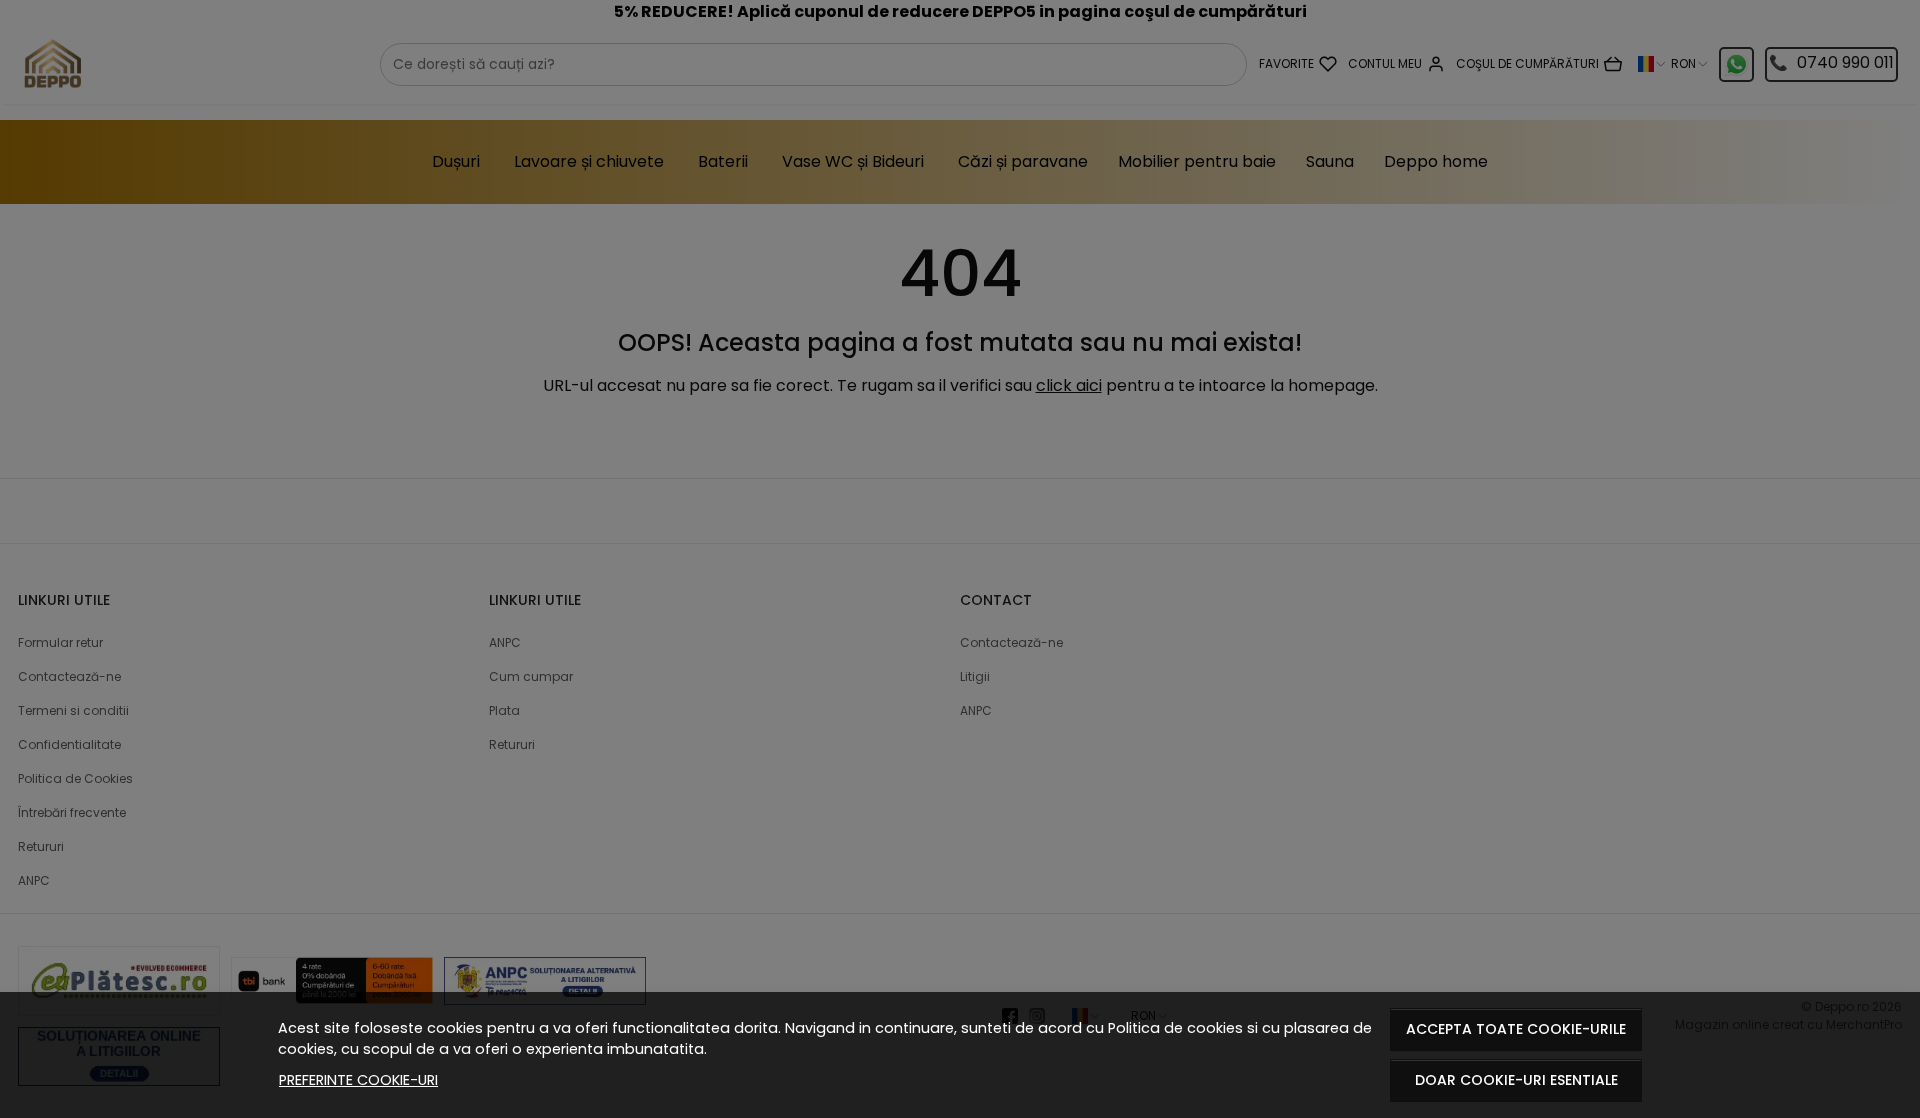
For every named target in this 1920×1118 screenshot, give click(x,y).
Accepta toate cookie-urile (1516, 1029)
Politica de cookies (1175, 1028)
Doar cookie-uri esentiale (1516, 1080)
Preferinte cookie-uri (358, 1080)
